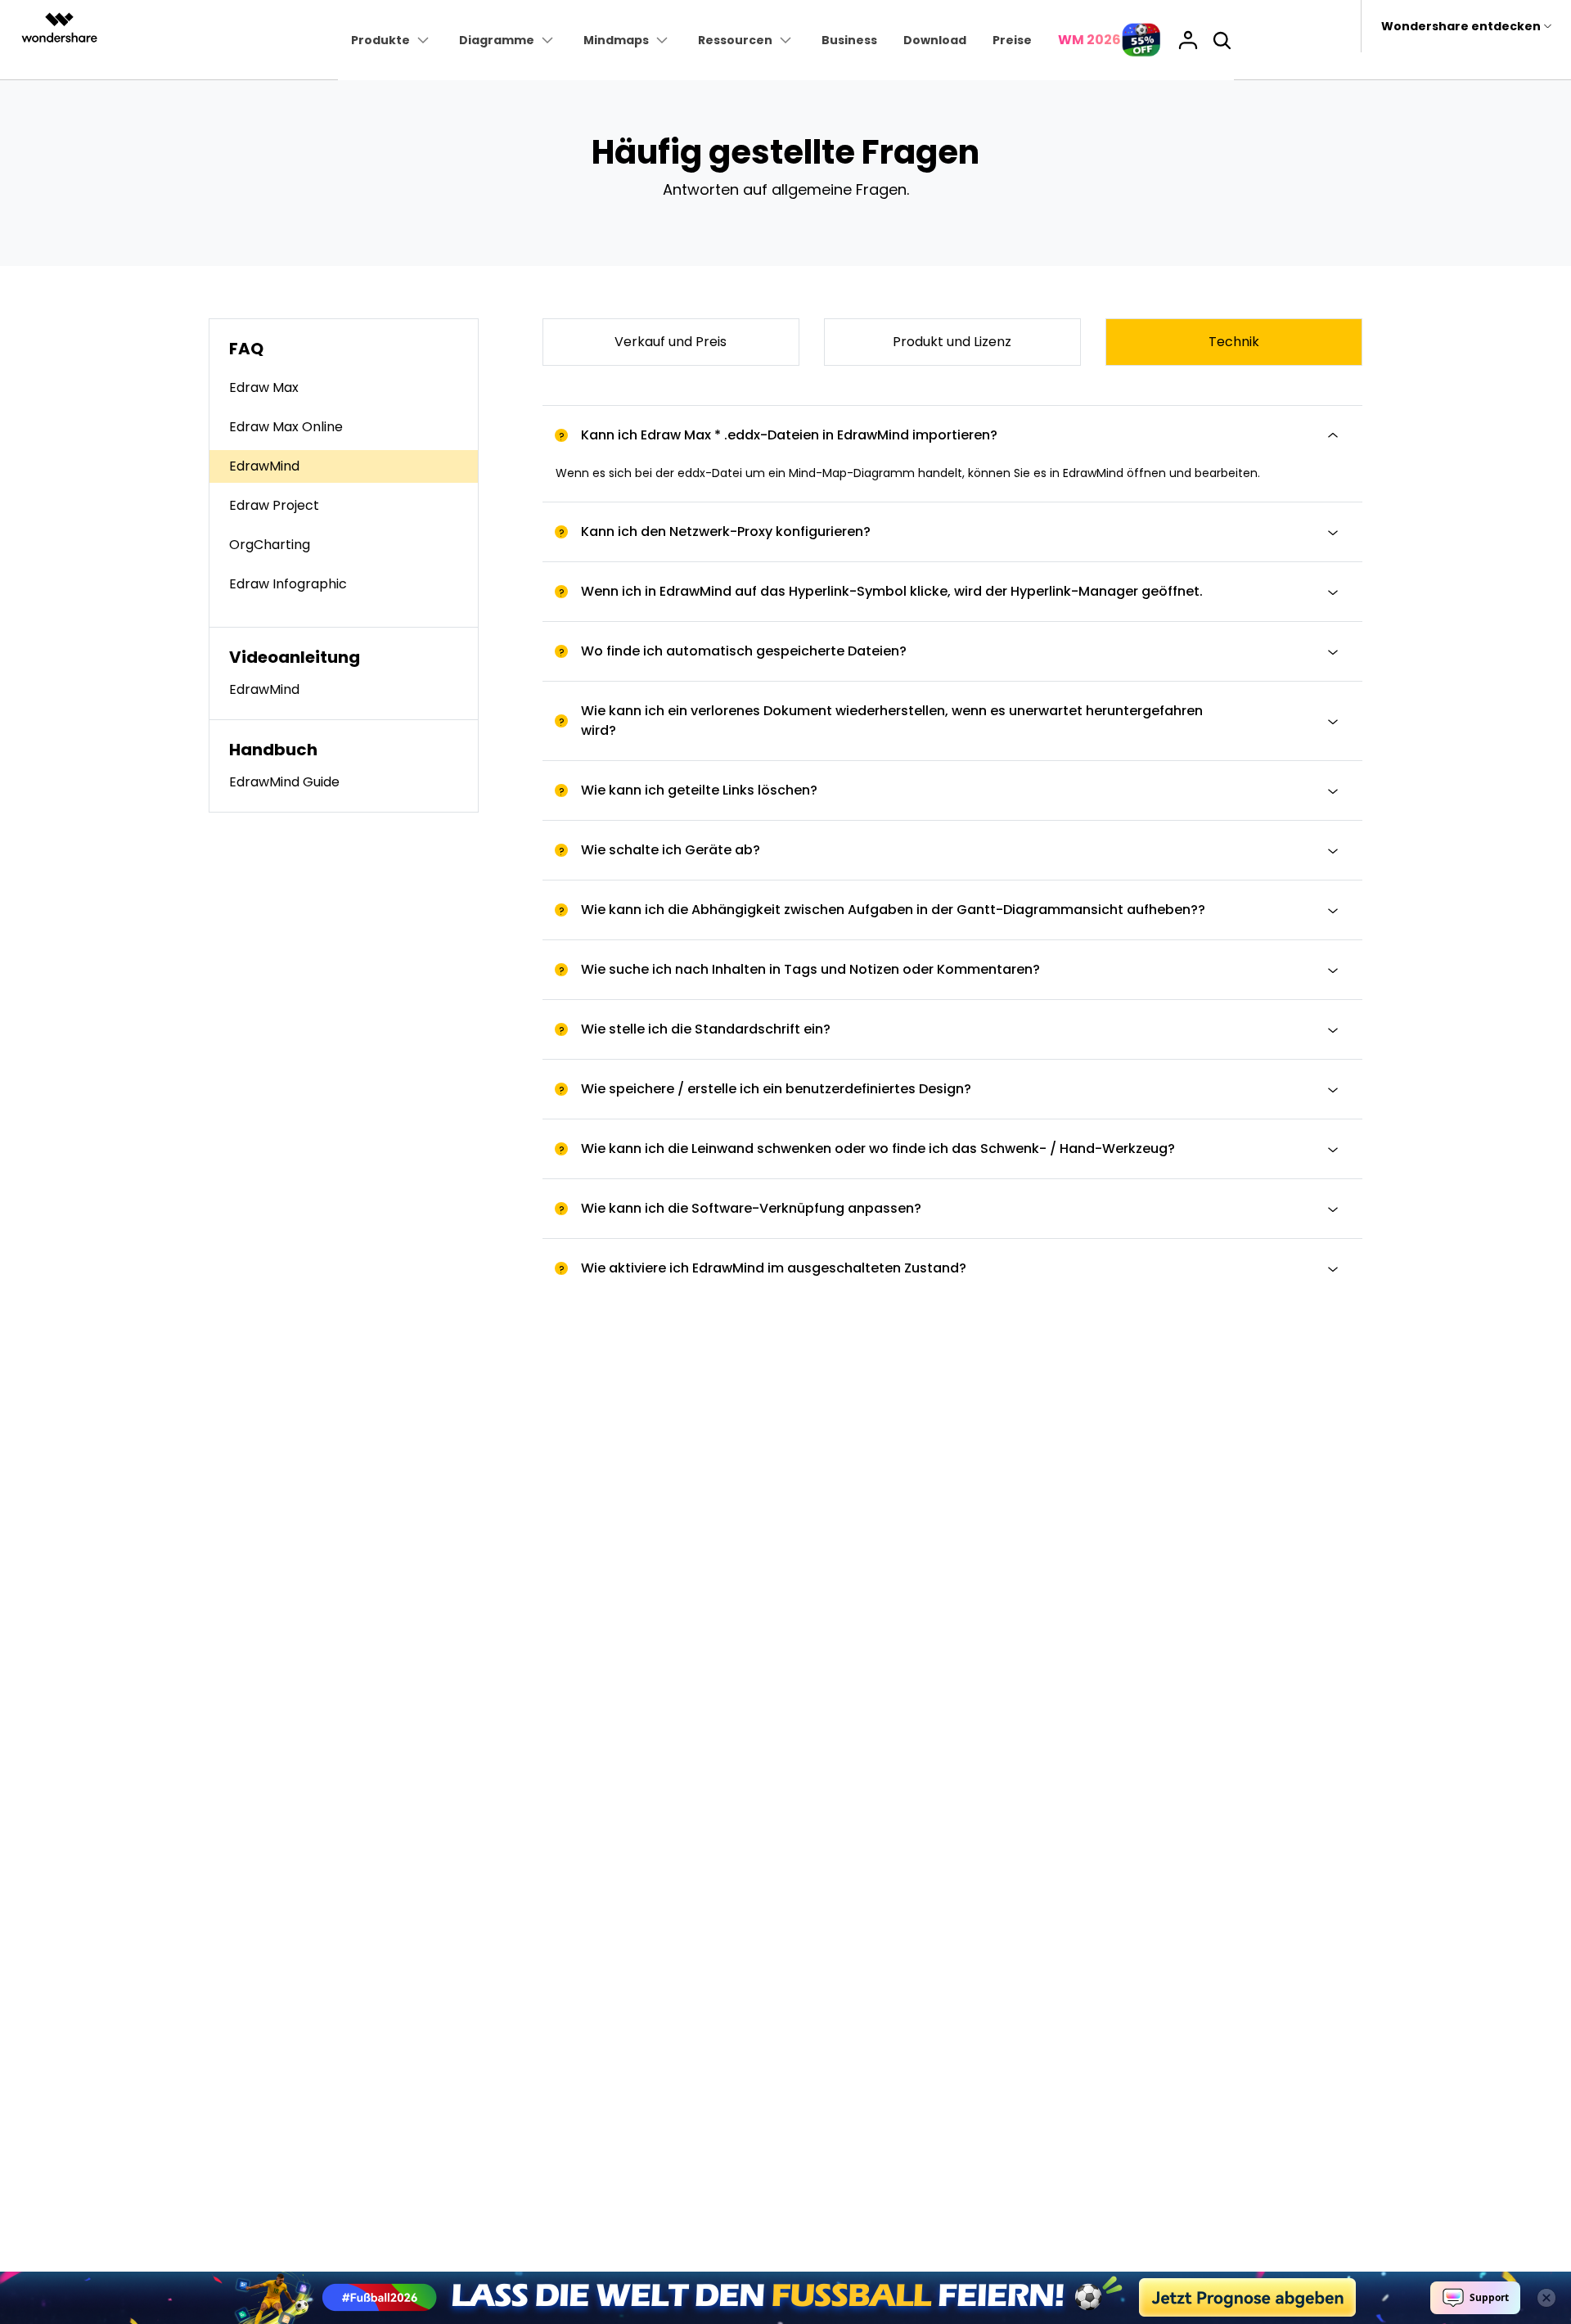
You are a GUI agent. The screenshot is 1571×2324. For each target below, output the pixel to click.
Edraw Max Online (286, 427)
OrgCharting (270, 545)
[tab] (952, 435)
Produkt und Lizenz (952, 342)
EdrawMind (264, 466)
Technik (1234, 342)
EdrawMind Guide (284, 782)
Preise (1012, 40)
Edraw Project (274, 505)
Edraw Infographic (288, 584)
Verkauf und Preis (671, 342)
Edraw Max (264, 387)
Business (849, 40)
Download (935, 40)
